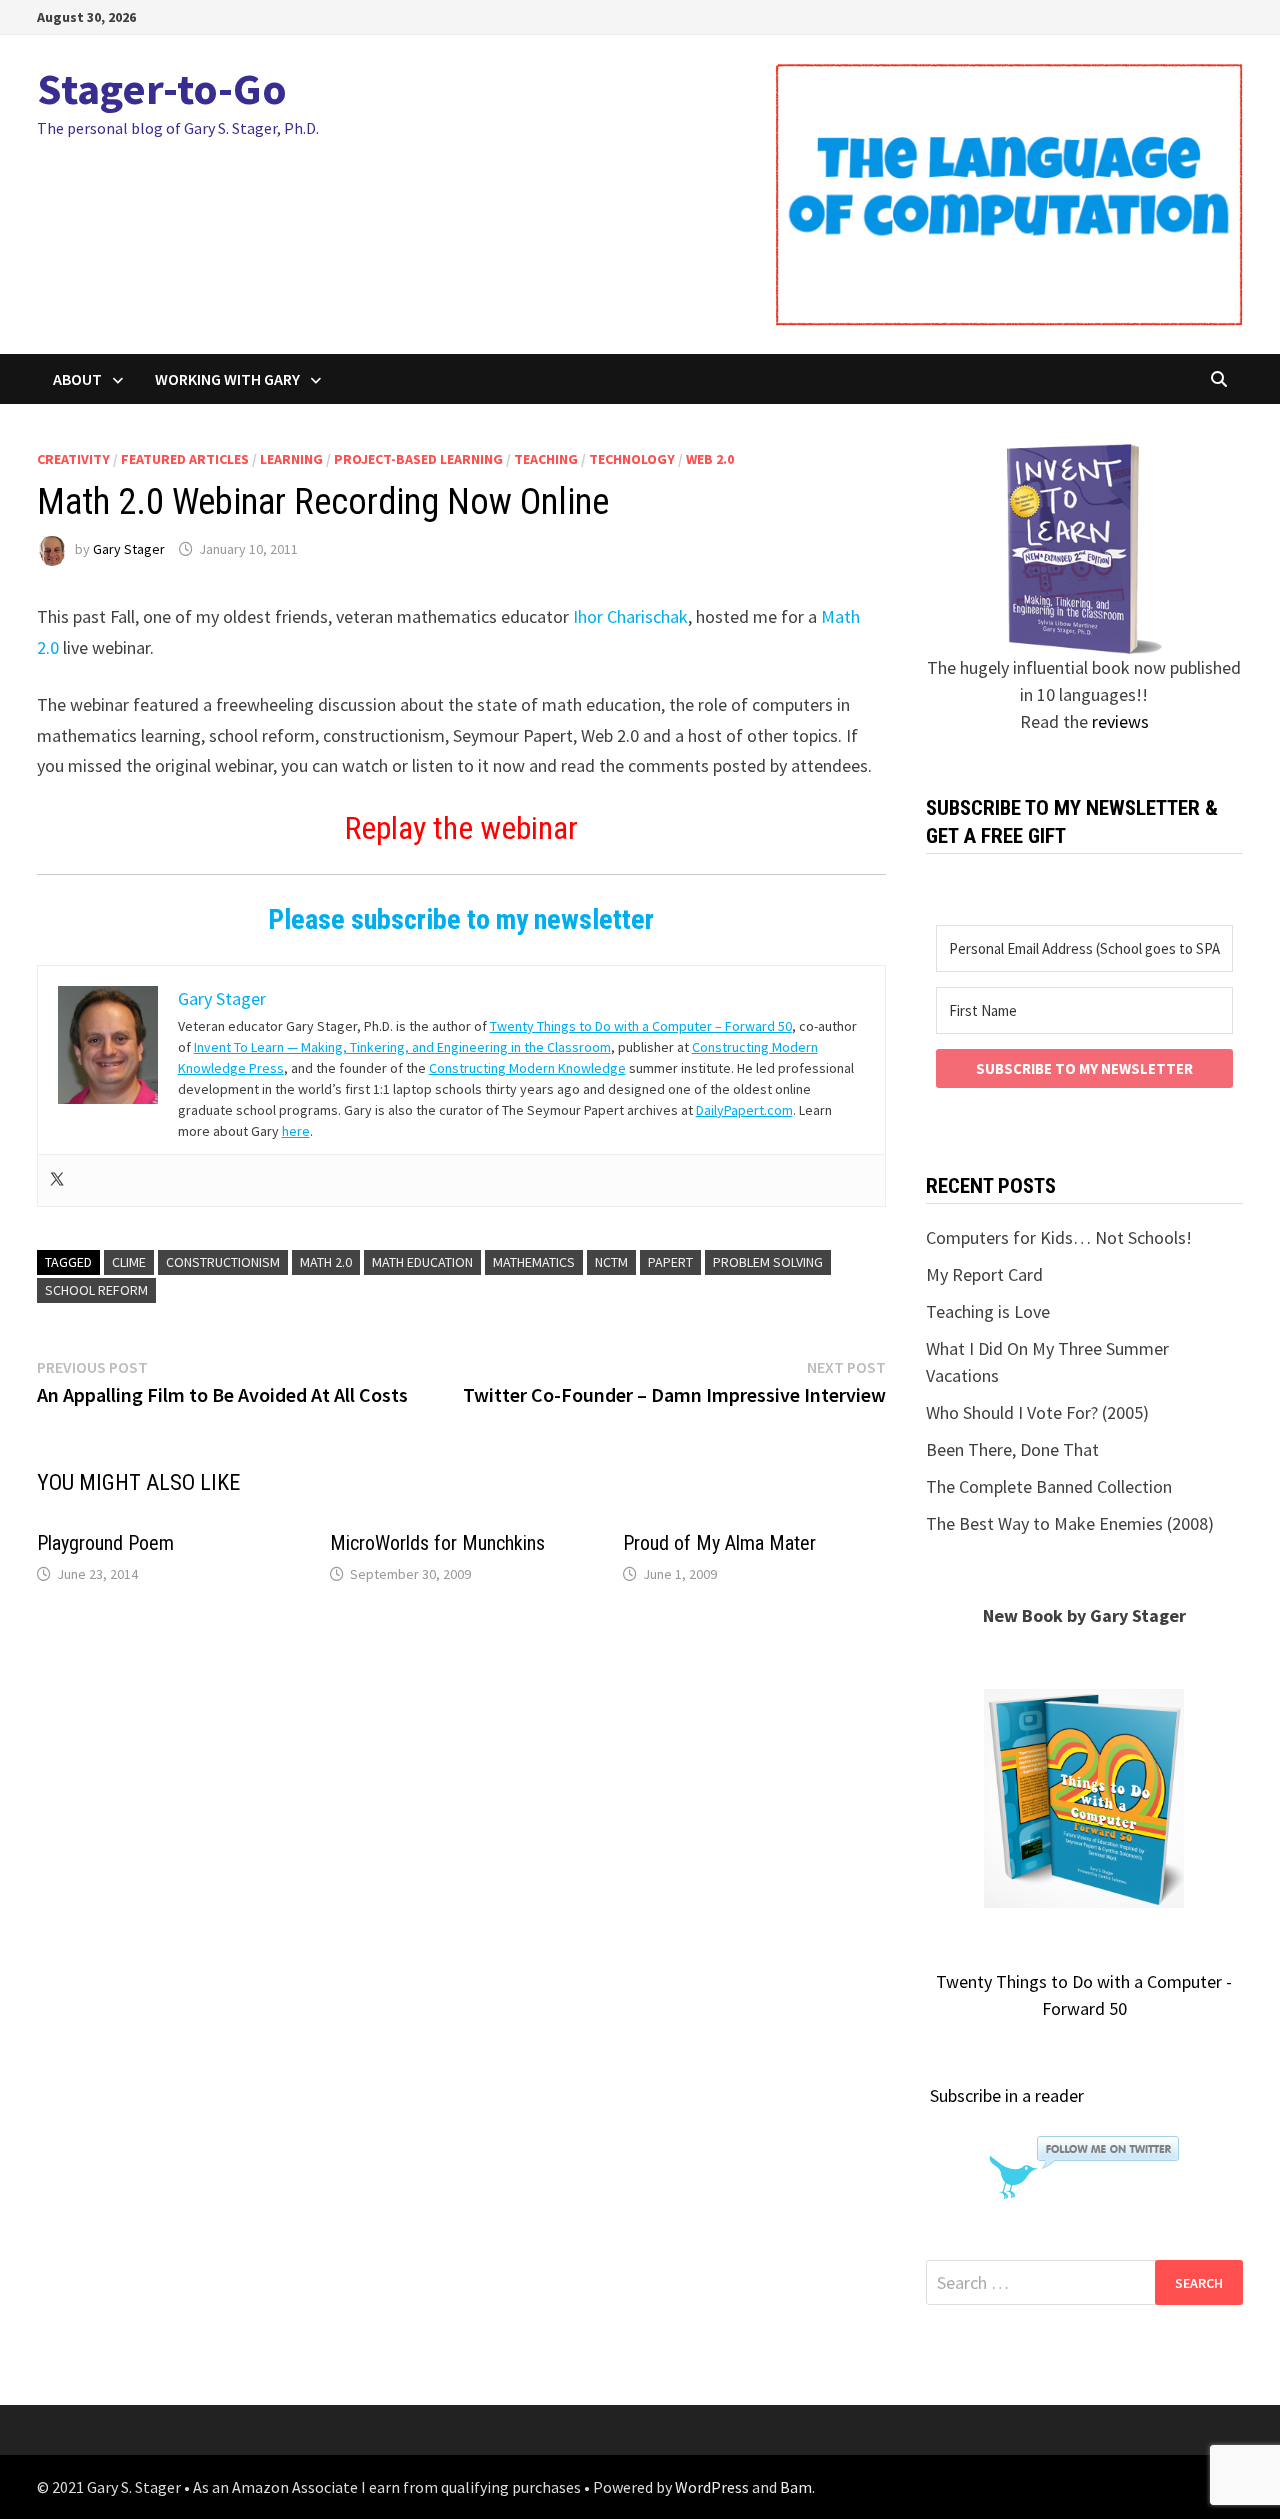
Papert (670, 1262)
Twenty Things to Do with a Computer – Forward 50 (641, 1026)
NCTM (611, 1262)
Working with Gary (227, 379)
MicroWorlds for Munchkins (437, 1543)
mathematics (534, 1262)
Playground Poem (105, 1543)
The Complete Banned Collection (1049, 1486)
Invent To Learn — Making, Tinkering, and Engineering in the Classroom (402, 1047)
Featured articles (185, 459)
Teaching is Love (988, 1311)
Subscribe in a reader (1007, 2095)
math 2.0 (326, 1262)
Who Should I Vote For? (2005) (1037, 1412)
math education (422, 1262)
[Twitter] (57, 1180)
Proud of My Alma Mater (719, 1543)
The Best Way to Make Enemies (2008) (1070, 1523)
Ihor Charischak (630, 616)
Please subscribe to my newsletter (461, 919)
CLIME (129, 1262)
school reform (96, 1290)
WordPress (712, 2487)
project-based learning (418, 459)
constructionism (223, 1262)
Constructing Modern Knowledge (527, 1068)
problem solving (768, 1262)
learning (291, 459)
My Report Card (984, 1274)
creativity (73, 459)
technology (632, 459)
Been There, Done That (1012, 1449)
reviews (1120, 721)
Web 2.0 (710, 459)
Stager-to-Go (162, 88)
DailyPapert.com (744, 1110)
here (296, 1131)
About (77, 379)
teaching (546, 459)
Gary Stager (129, 549)
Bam (796, 2487)
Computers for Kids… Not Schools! (1059, 1237)
